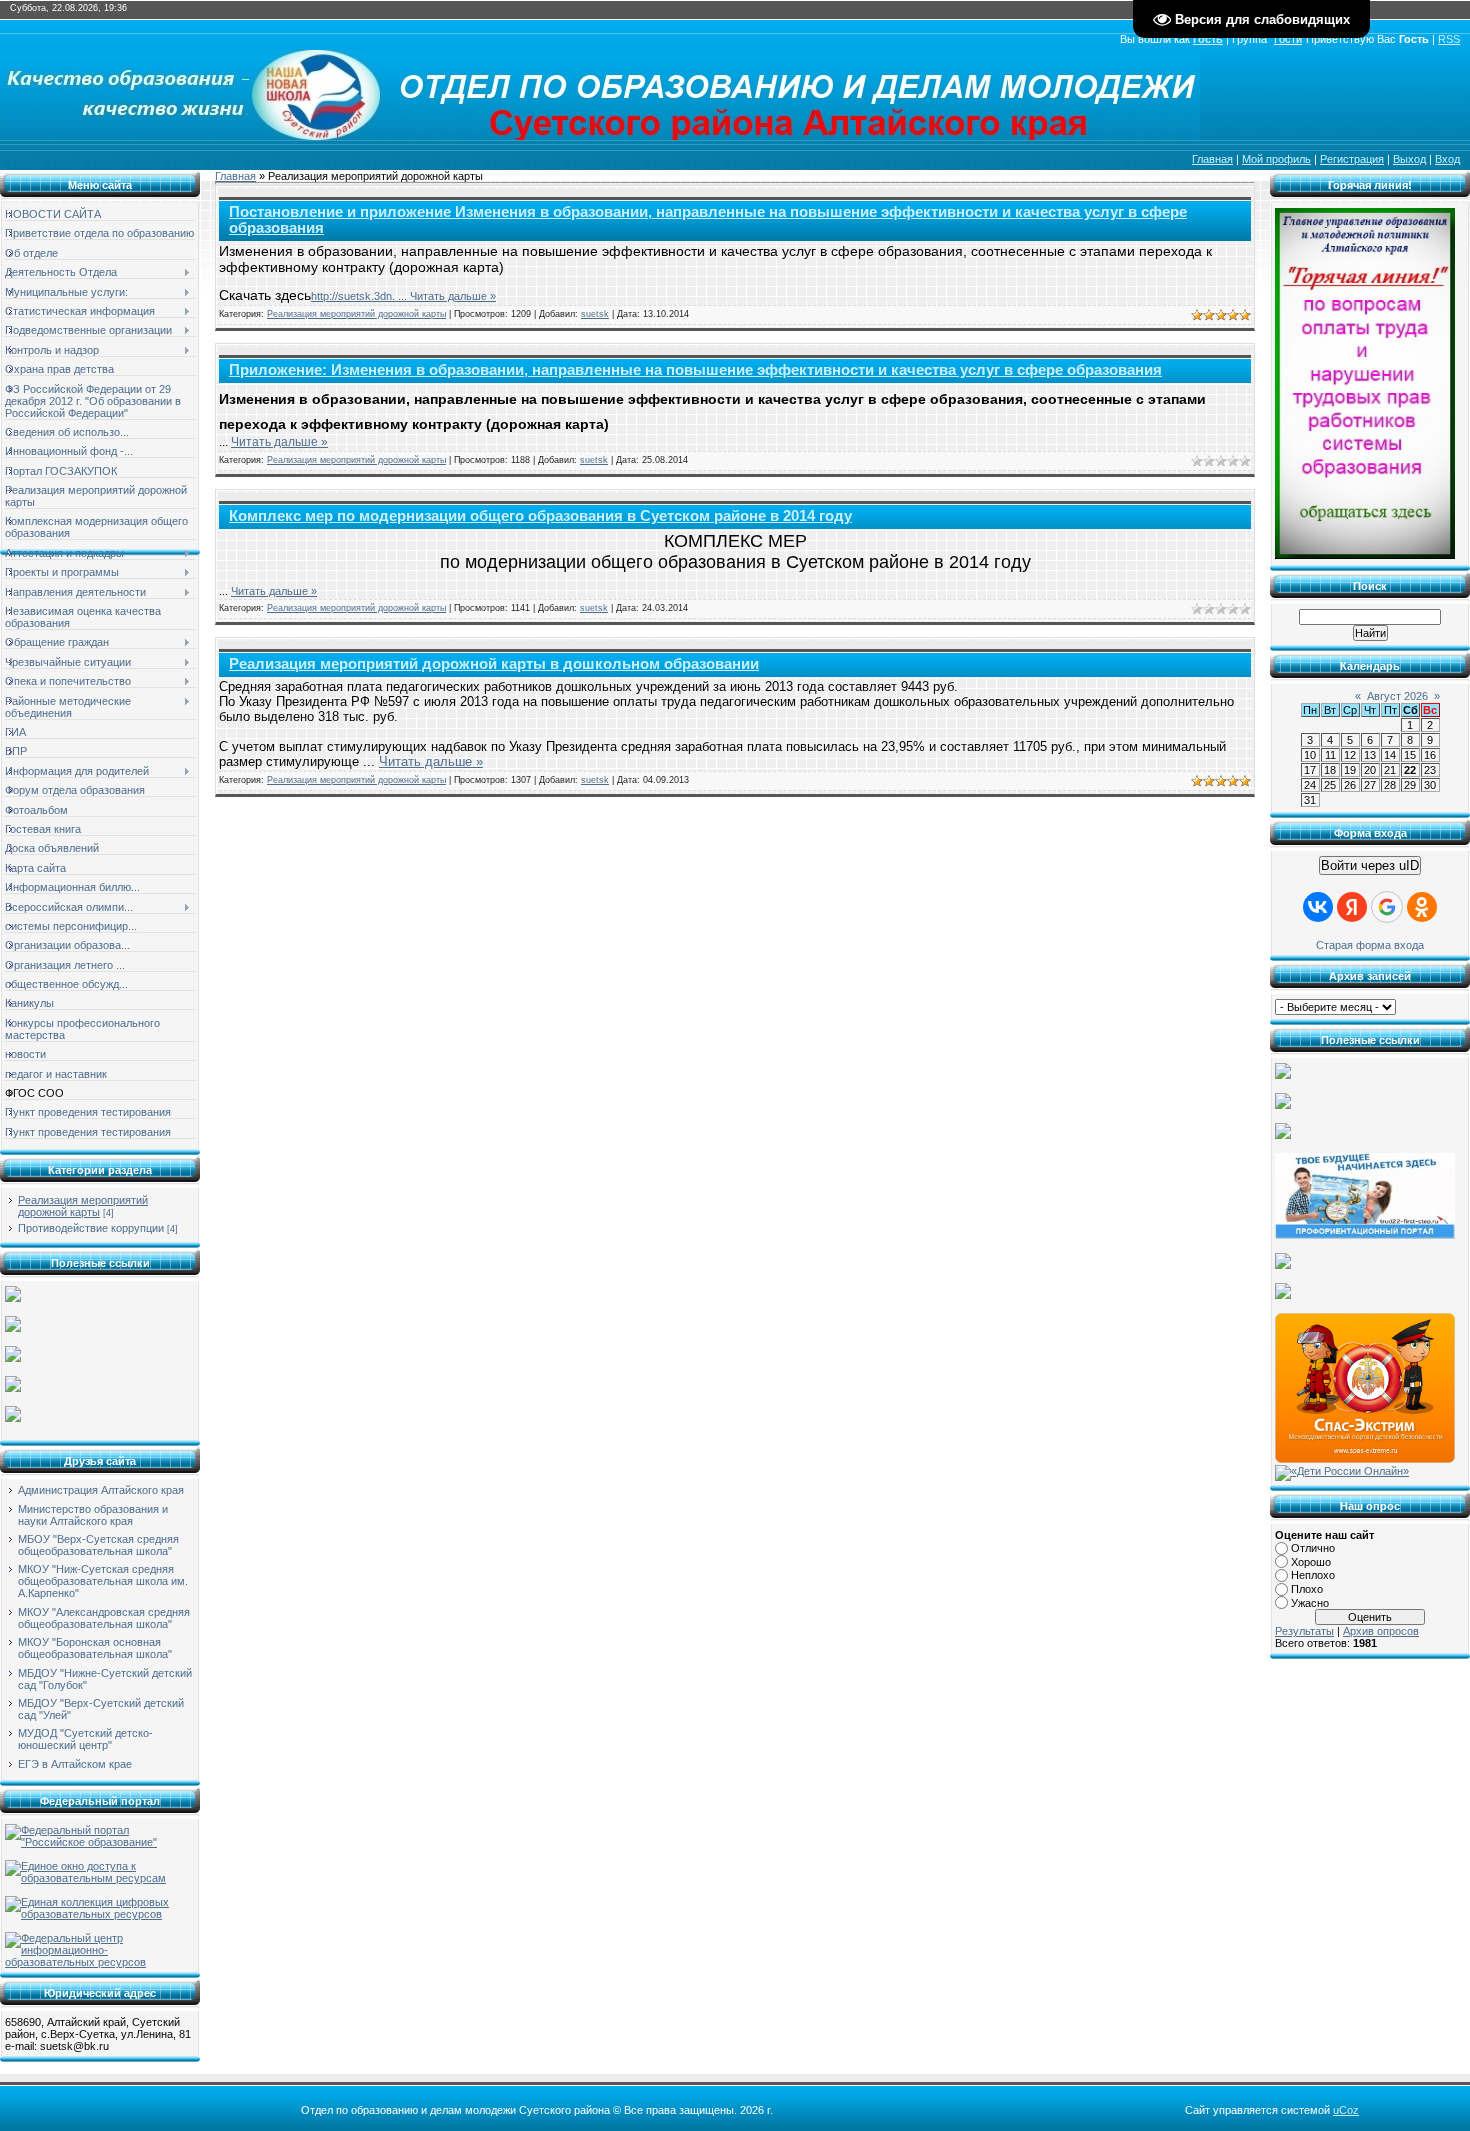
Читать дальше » (453, 296)
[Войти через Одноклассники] (1422, 907)
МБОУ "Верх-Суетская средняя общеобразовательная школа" (98, 1545)
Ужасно (1310, 1603)
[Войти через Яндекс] (1352, 907)
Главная (1212, 159)
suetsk (595, 314)
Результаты (1304, 1631)
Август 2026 (1397, 696)
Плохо (1307, 1589)
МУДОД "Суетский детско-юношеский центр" (85, 1739)
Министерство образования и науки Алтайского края (93, 1515)
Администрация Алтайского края (101, 1490)
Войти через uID (1370, 865)
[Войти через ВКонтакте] (1318, 907)
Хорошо (1311, 1562)
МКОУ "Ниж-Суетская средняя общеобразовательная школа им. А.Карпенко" (103, 1581)
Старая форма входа (1370, 945)
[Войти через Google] (1387, 907)
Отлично (1313, 1548)
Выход (1409, 159)
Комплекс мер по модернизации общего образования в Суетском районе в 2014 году (540, 516)
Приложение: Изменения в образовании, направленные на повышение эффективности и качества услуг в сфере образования (695, 370)
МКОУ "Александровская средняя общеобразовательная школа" (104, 1618)
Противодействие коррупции (91, 1228)
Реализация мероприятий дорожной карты (83, 1206)
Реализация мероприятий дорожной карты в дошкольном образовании (494, 664)
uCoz (1346, 2110)
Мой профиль (1276, 159)
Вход (1447, 159)
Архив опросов (1381, 1631)
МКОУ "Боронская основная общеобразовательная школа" (95, 1648)
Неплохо (1313, 1575)
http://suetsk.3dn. (360, 296)
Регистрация (1352, 159)
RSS (1449, 39)
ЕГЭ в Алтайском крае (75, 1764)
